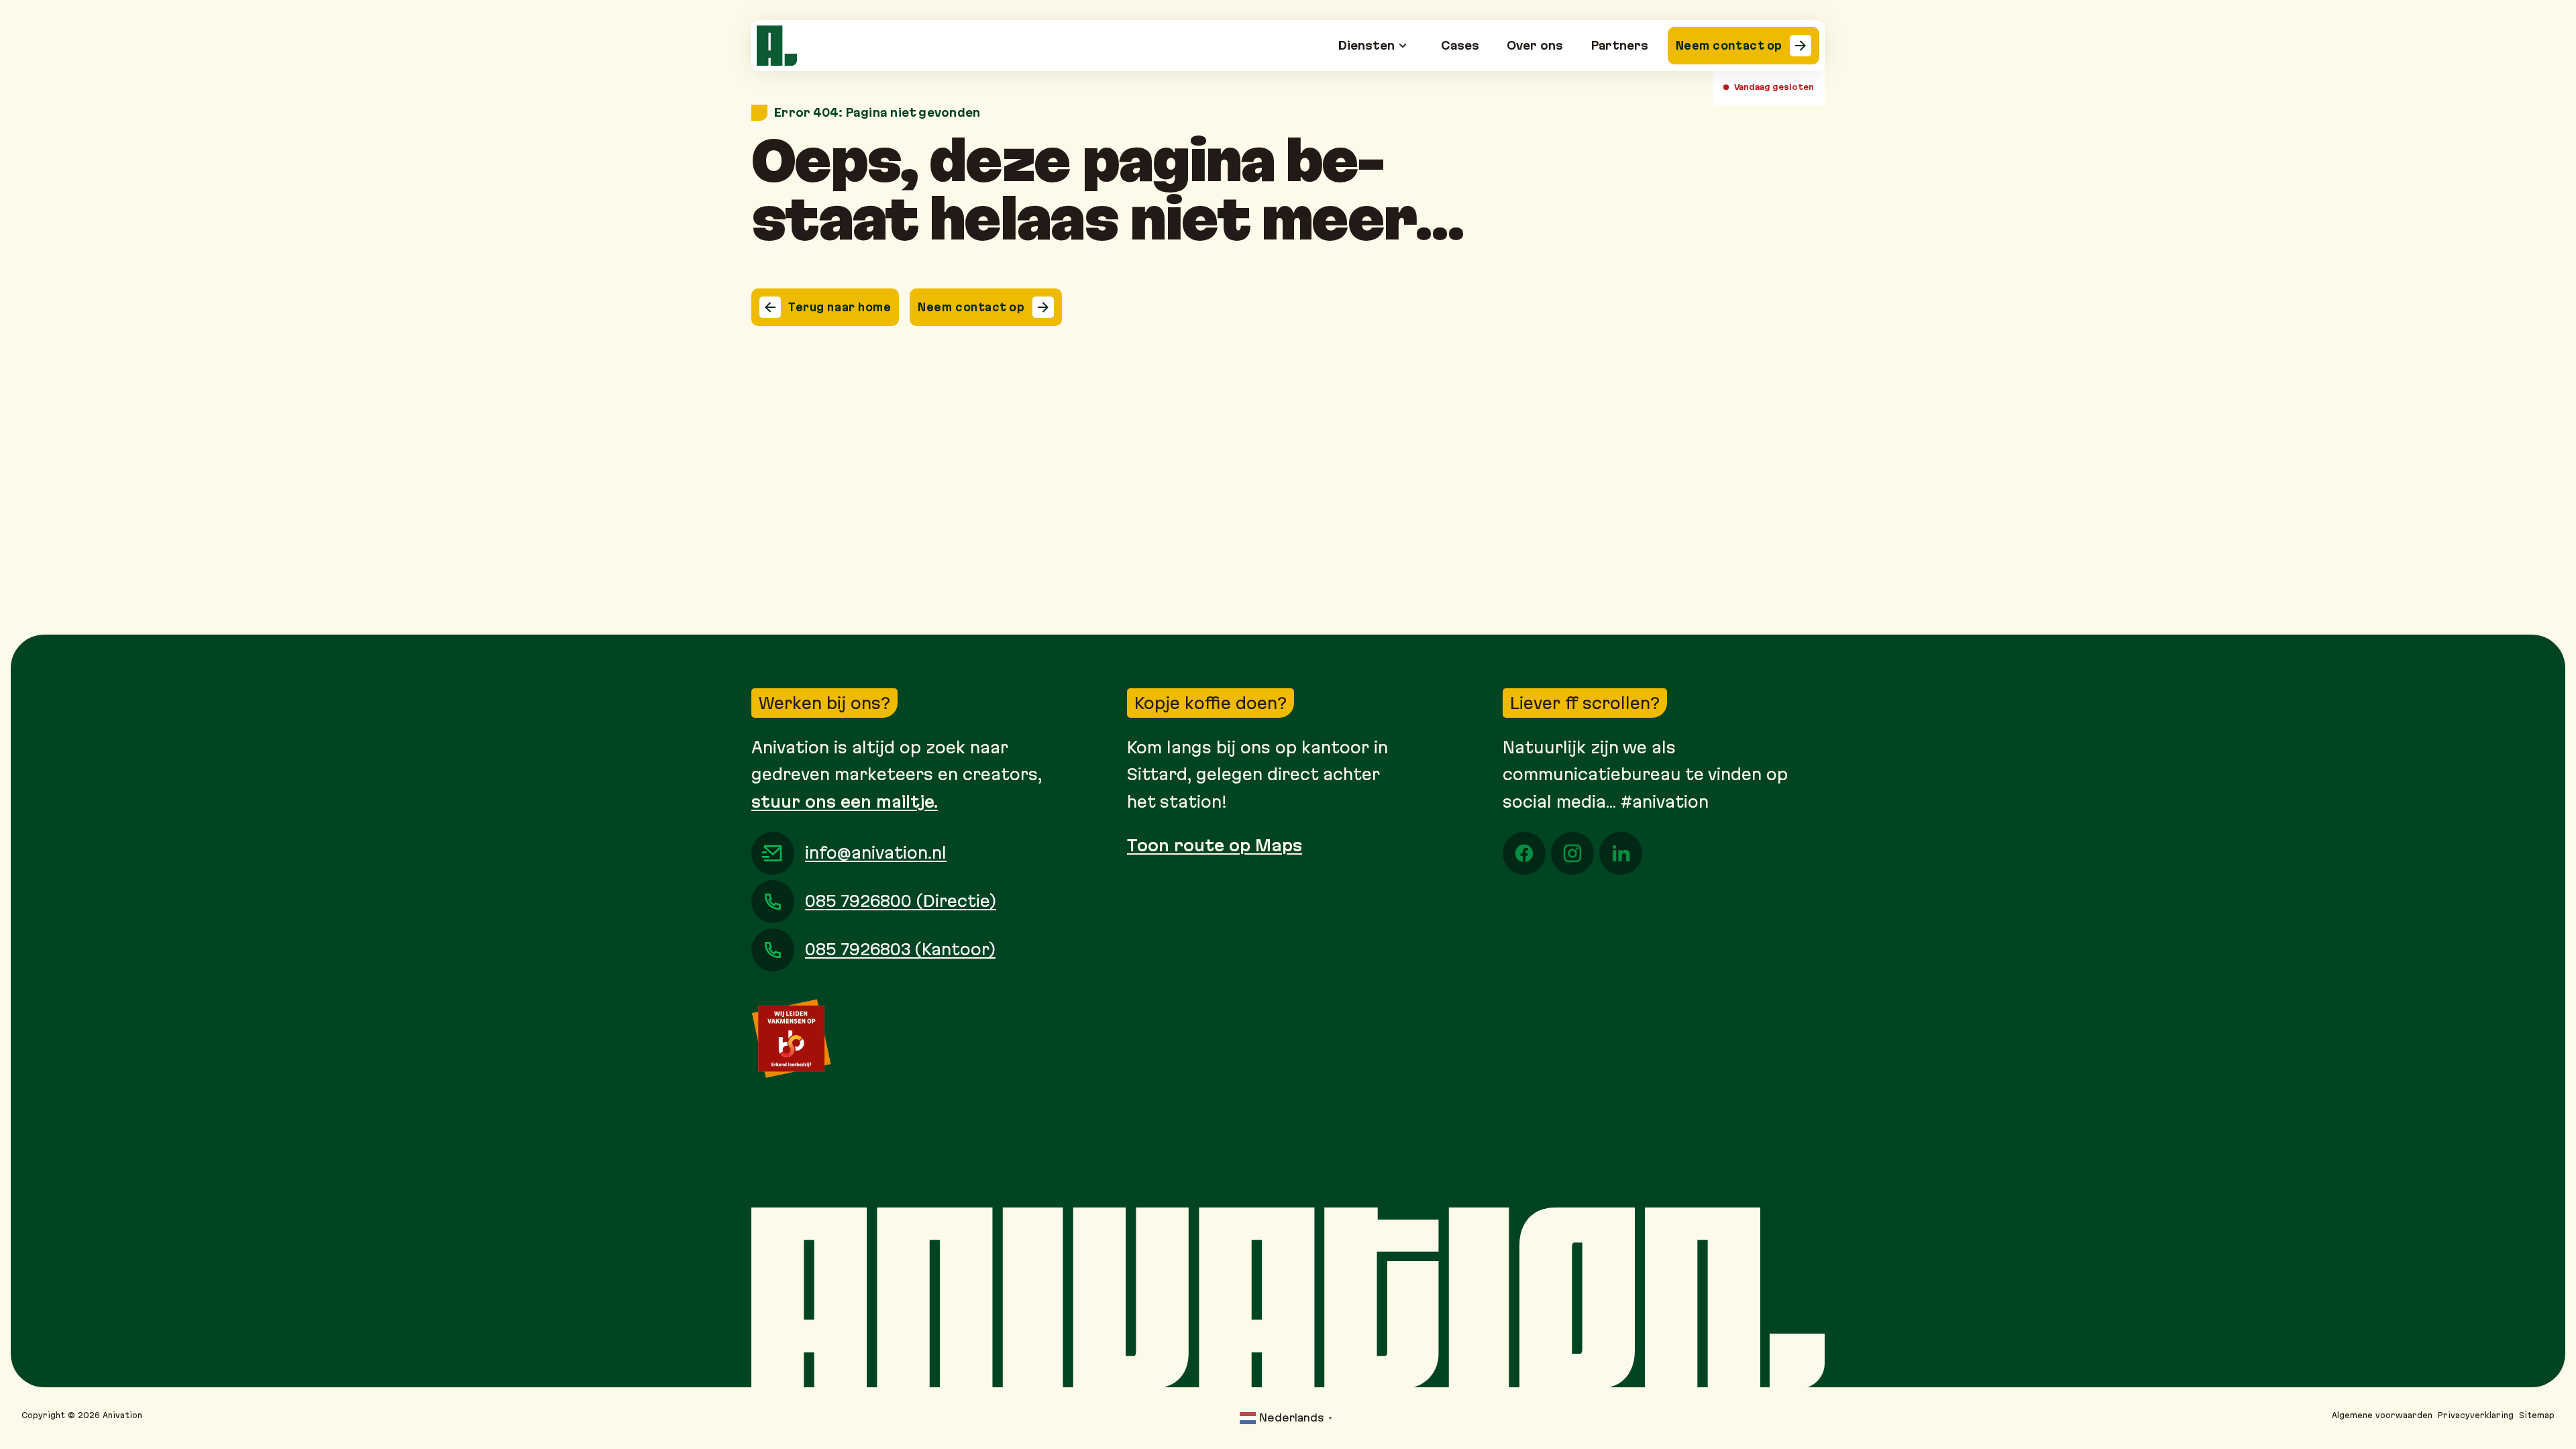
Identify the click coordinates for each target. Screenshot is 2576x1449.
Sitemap (2537, 1415)
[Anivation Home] (777, 46)
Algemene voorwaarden (2382, 1415)
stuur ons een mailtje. (845, 802)
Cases (1460, 45)
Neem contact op (1729, 45)
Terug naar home (840, 307)
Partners (1620, 45)
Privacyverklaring (2476, 1415)
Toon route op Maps (1215, 845)
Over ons (1535, 45)
